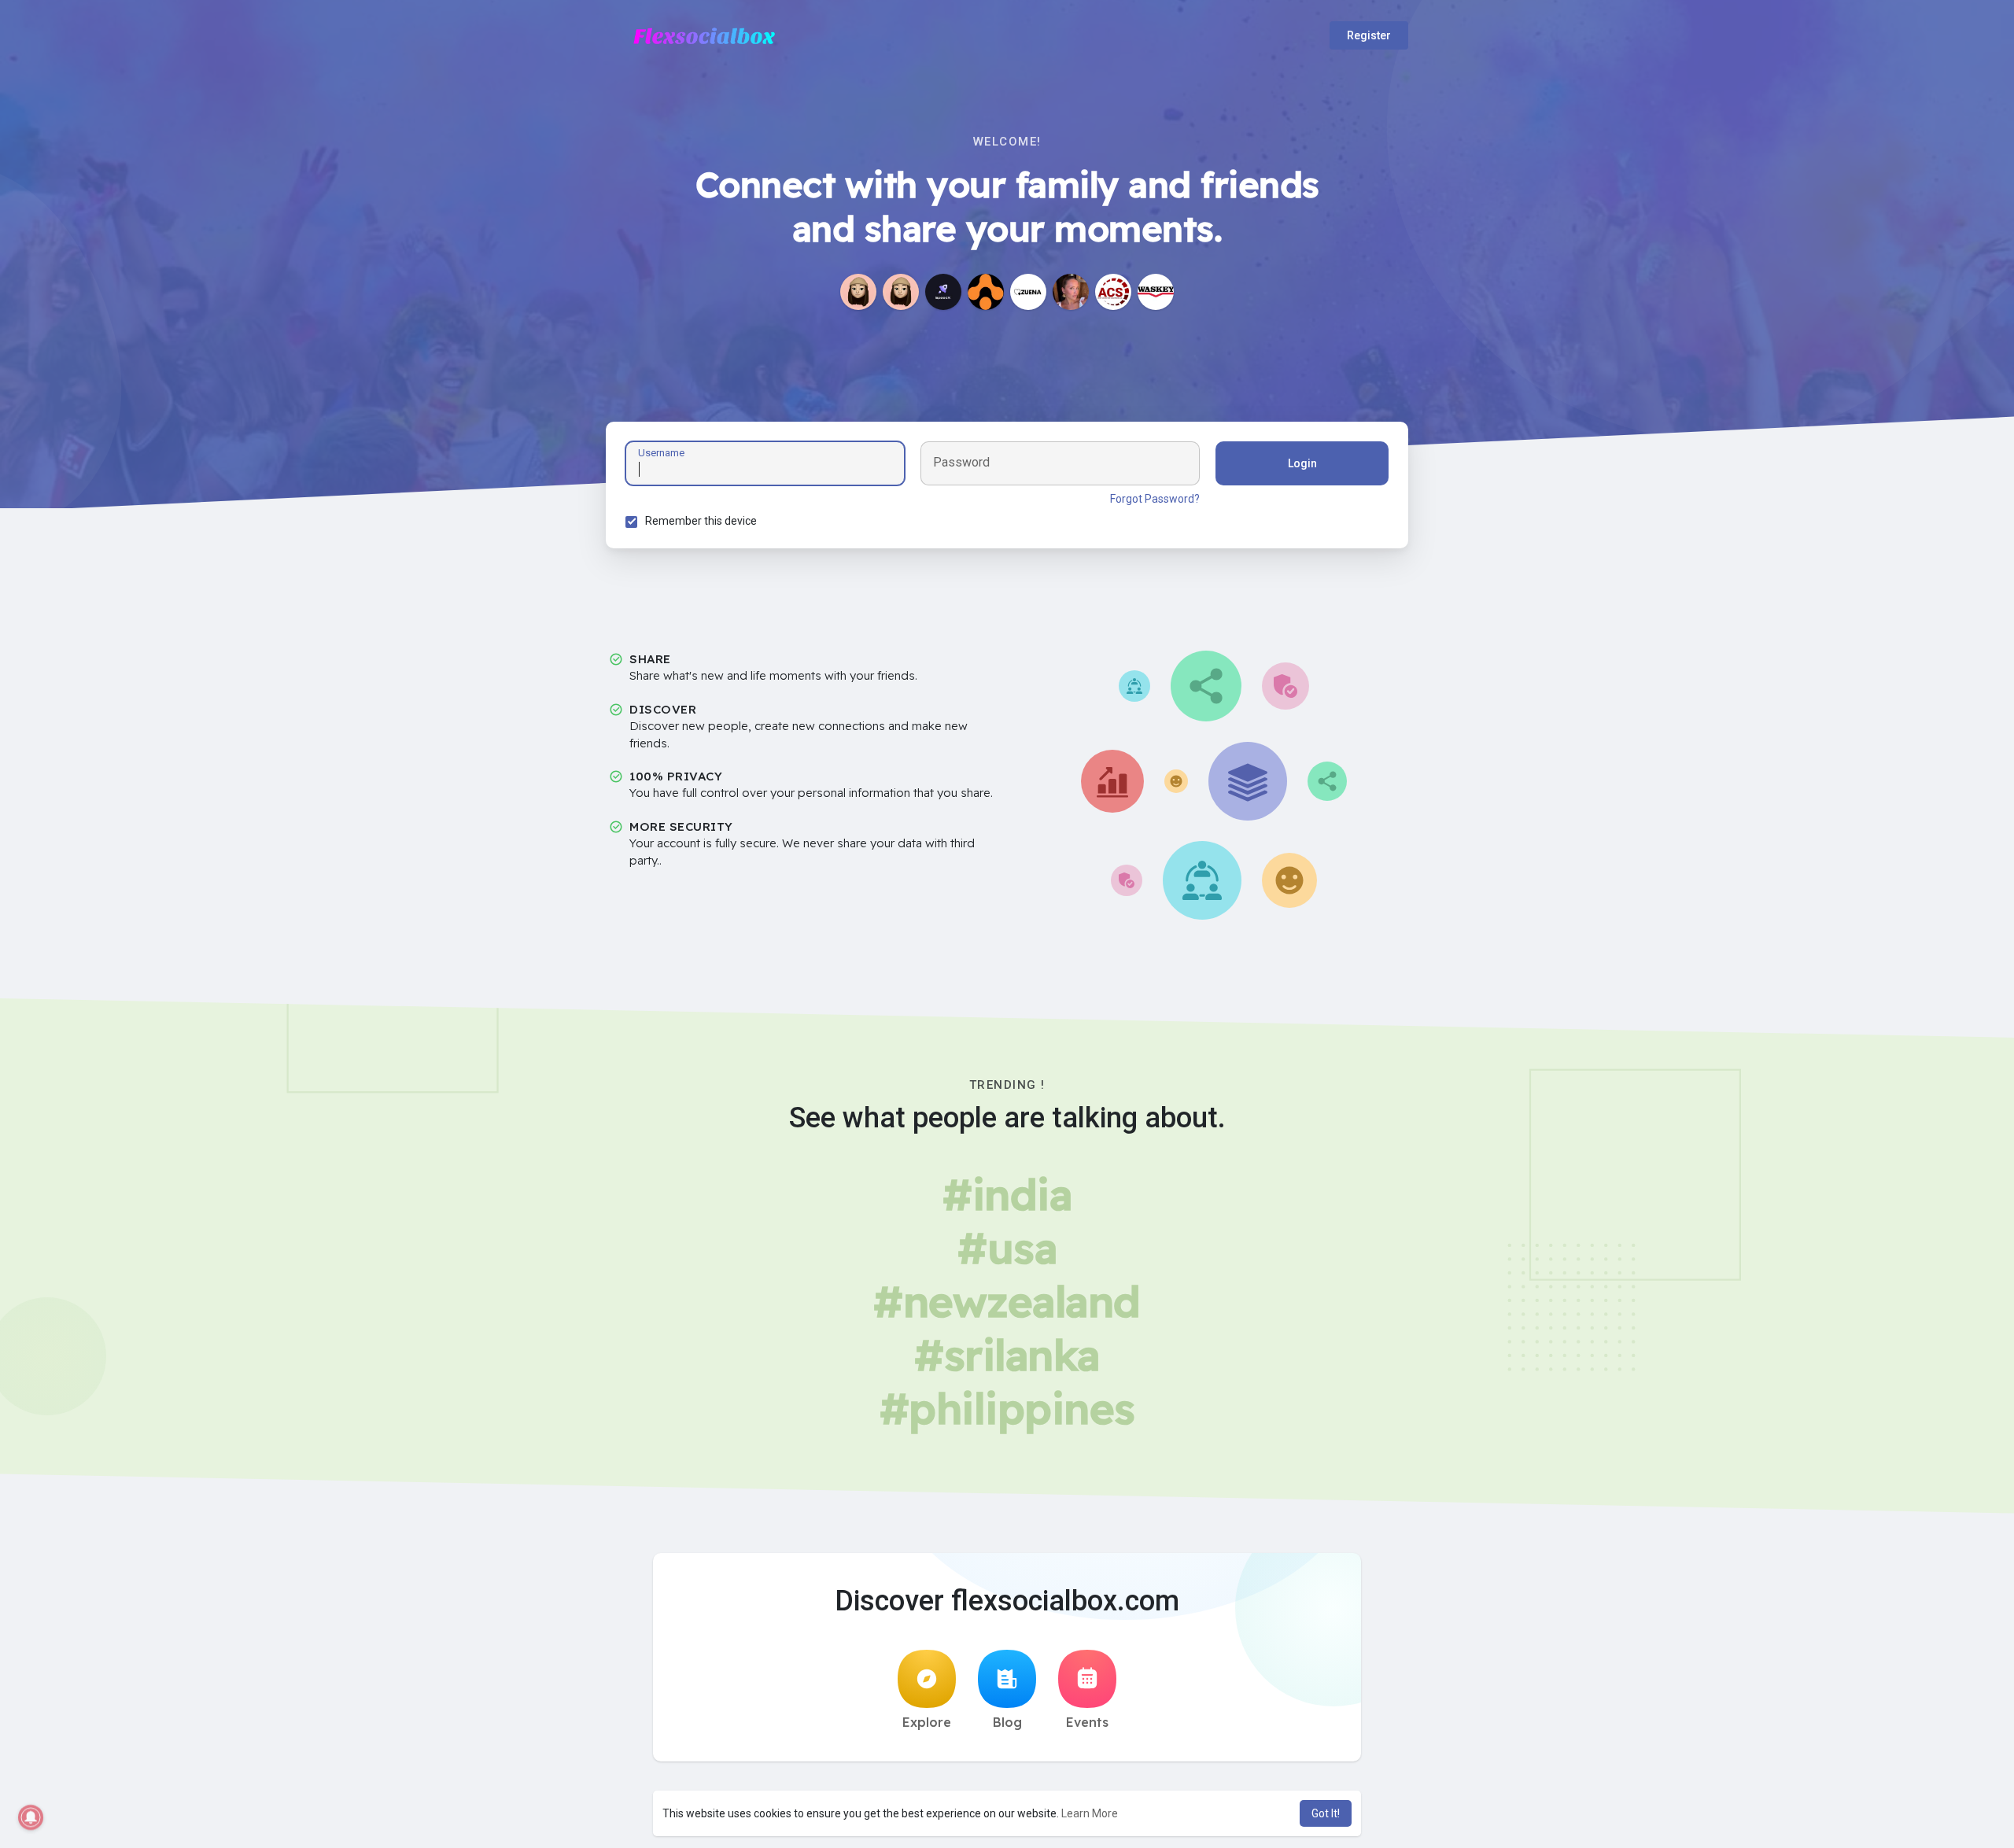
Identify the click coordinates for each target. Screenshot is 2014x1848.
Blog (1007, 1722)
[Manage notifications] (31, 1817)
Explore (927, 1722)
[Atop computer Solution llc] (1113, 292)
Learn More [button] (1090, 1813)
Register (1369, 35)
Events (1087, 1722)
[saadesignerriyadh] (858, 292)
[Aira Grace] (1071, 292)
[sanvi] (901, 292)
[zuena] (1028, 292)
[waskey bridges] (1156, 292)
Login (1302, 463)
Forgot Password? (1155, 499)
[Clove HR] (986, 292)
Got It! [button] (1326, 1813)
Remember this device (701, 521)
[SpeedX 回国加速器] (943, 292)
